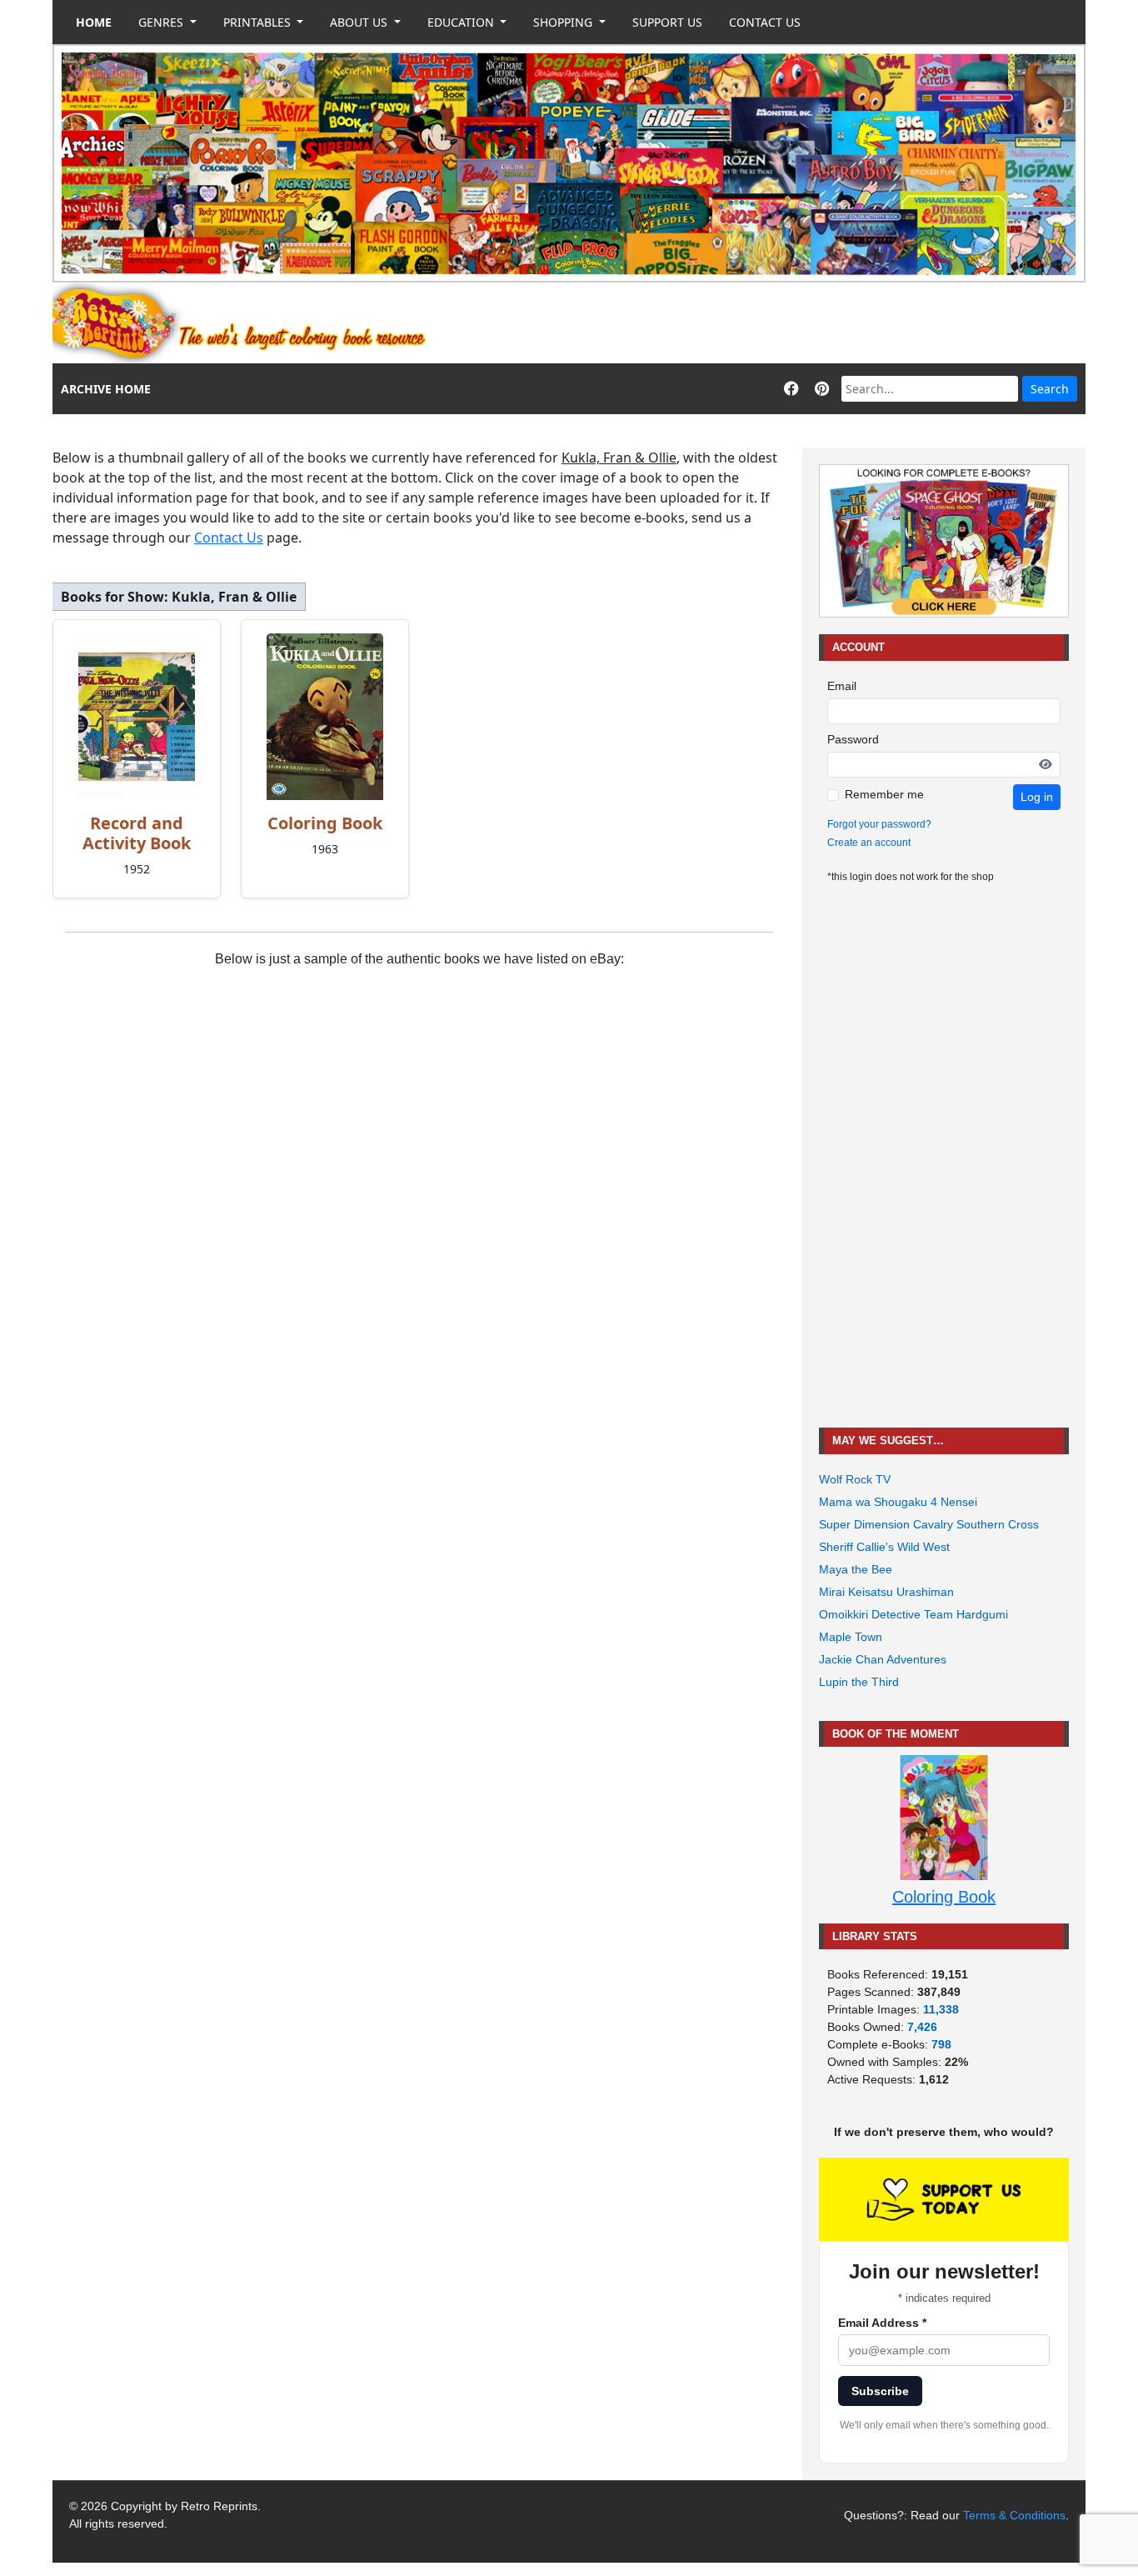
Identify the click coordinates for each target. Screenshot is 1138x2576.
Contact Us (229, 538)
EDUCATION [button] (462, 22)
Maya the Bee (856, 1569)
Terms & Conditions (1014, 2515)
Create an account (869, 843)
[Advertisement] (782, 323)
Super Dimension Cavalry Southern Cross (929, 1524)
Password (853, 739)
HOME (94, 22)
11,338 (941, 2009)
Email (842, 686)
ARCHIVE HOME (106, 389)
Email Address (882, 2323)
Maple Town (851, 1637)
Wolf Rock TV (855, 1479)
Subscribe (880, 2391)
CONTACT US (765, 22)
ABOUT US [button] (360, 22)
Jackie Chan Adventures (883, 1659)
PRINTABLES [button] (259, 22)
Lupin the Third (859, 1682)
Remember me (884, 794)
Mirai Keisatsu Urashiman (886, 1592)
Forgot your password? (879, 824)
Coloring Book (325, 823)
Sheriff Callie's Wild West (884, 1547)
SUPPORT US (667, 22)
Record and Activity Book (137, 833)
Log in (1037, 797)
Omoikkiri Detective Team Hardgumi (913, 1614)
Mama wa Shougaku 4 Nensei (898, 1502)
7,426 (922, 2027)
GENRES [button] (162, 22)
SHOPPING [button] (564, 22)
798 (941, 2044)
